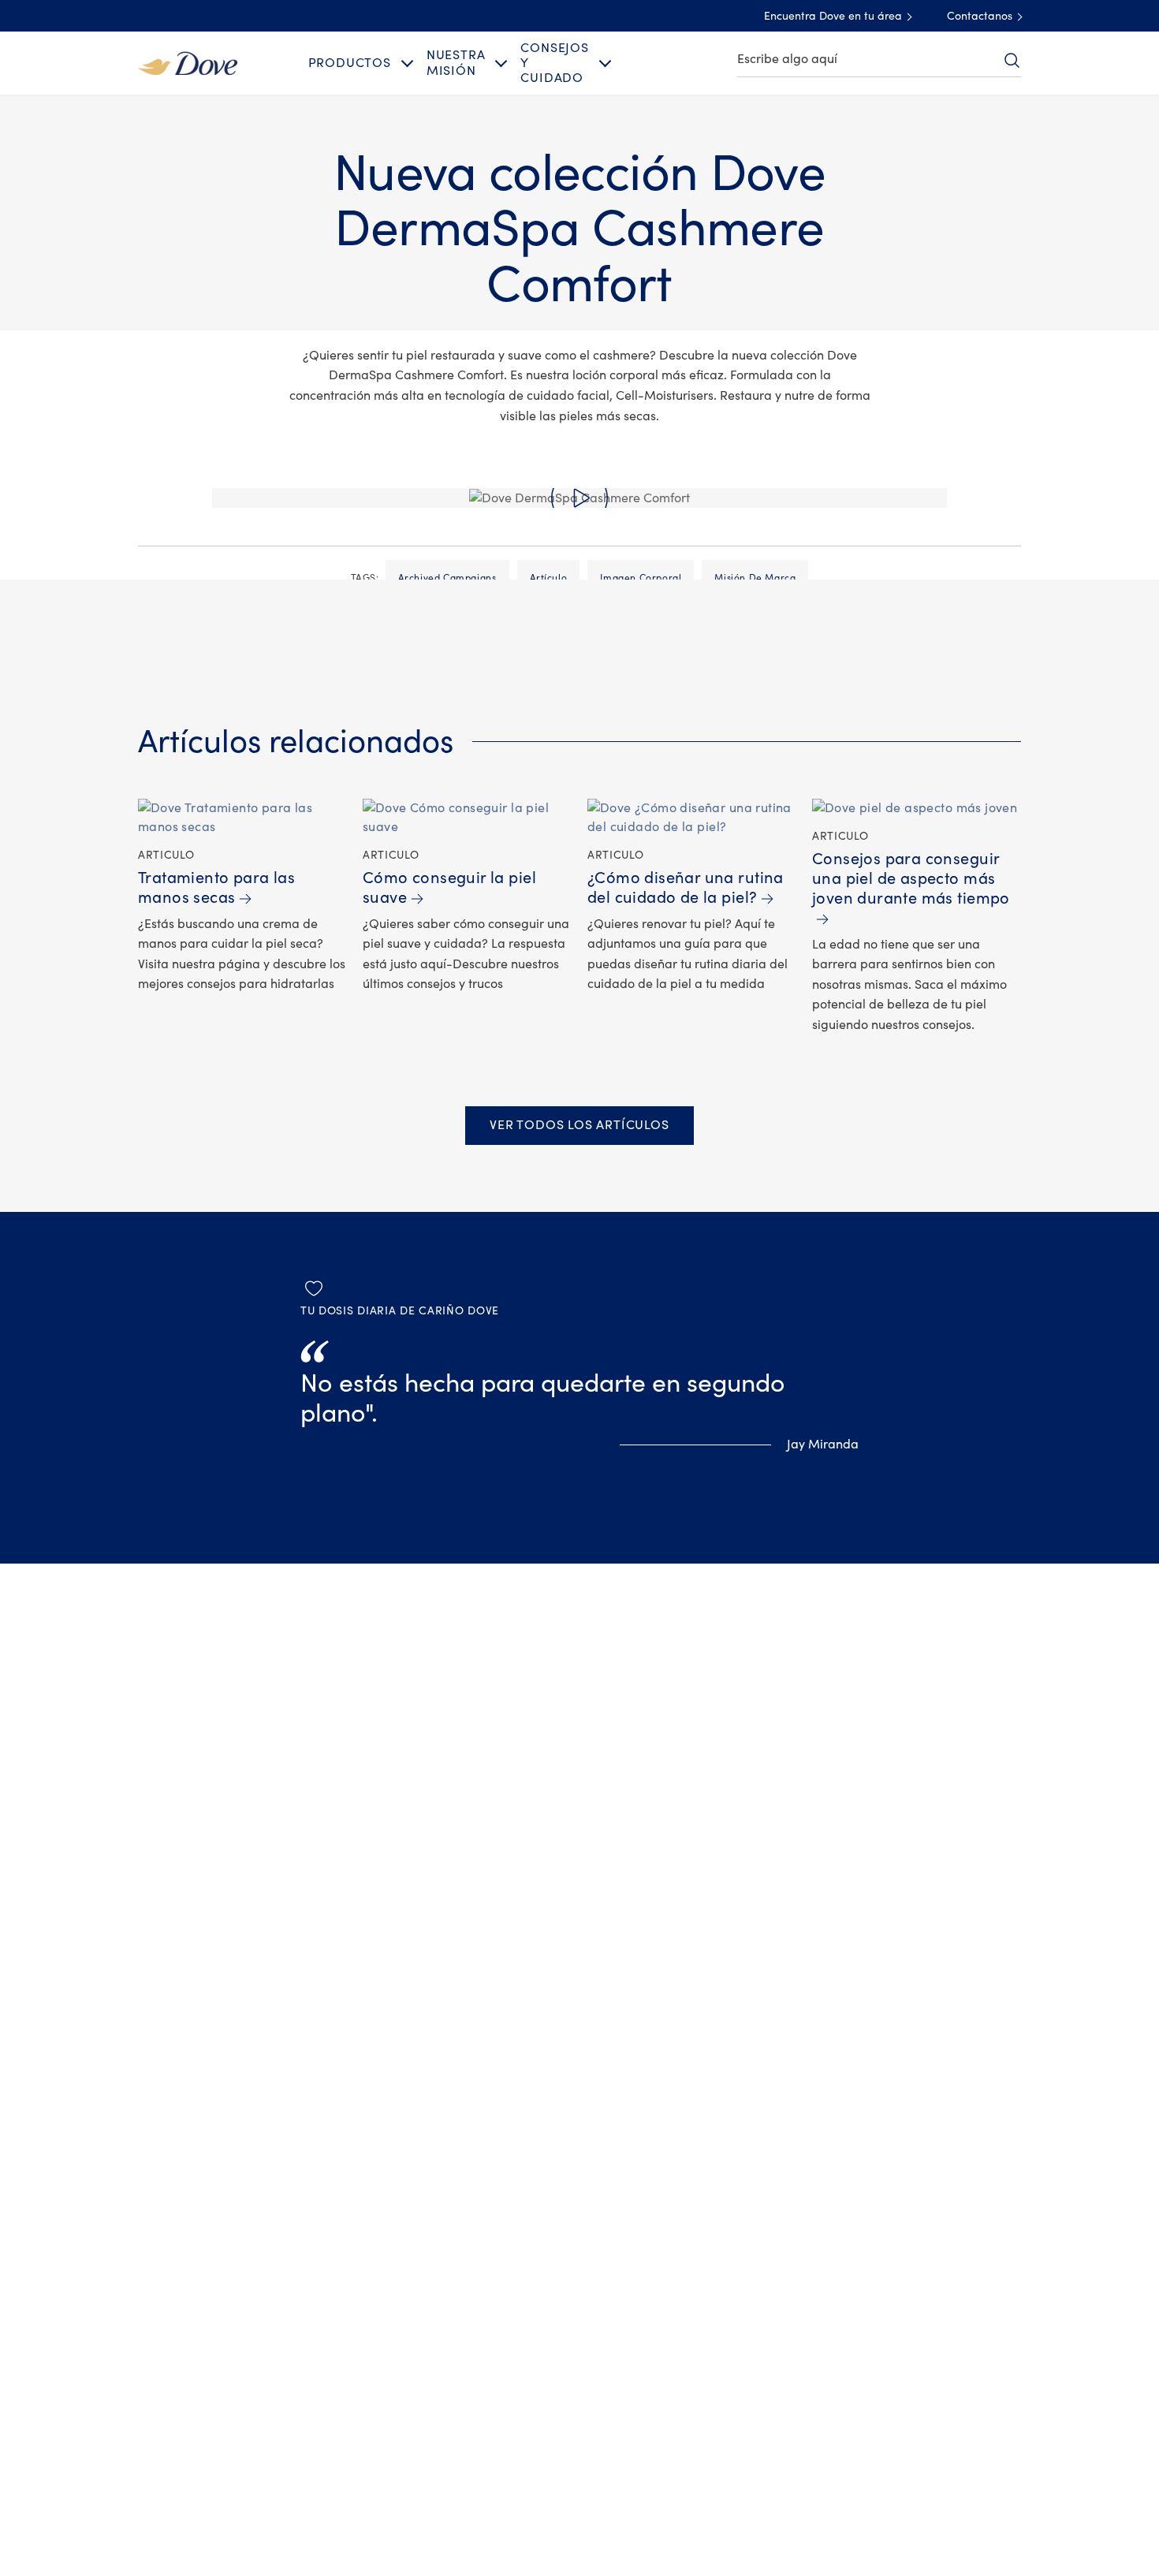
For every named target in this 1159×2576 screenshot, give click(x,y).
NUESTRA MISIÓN (456, 63)
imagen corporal (641, 578)
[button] (579, 498)
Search (1012, 60)
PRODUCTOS (350, 63)
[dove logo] (188, 62)
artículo (549, 578)
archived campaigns (447, 578)
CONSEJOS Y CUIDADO (554, 63)
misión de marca (755, 578)
